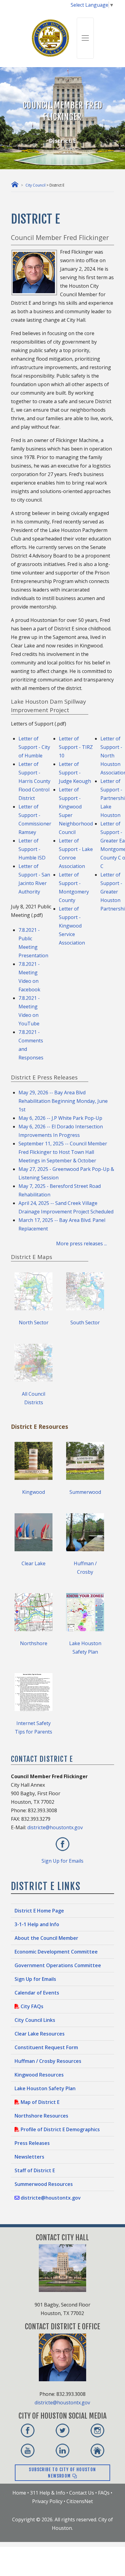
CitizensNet (80, 2501)
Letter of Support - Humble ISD (32, 849)
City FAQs (31, 2006)
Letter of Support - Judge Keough (75, 773)
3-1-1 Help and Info (37, 1924)
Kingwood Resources (39, 2075)
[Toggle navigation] (85, 38)
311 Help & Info (48, 2493)
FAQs (104, 2493)
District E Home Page (39, 1911)
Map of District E (39, 2102)
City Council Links (35, 2020)
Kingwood (34, 1492)
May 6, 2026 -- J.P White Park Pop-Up (60, 1118)
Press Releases (32, 2143)
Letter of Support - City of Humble (34, 747)
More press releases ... (85, 1243)
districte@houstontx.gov (55, 1827)
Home (19, 2493)
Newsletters (29, 2157)
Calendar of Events (37, 1993)
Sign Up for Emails (62, 1861)
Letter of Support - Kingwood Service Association (72, 926)
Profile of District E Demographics (60, 2129)
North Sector (34, 1322)
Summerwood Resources (44, 2184)
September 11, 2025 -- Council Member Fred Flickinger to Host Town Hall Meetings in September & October (63, 1152)
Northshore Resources (41, 2116)
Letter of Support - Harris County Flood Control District (34, 781)
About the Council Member (46, 1938)
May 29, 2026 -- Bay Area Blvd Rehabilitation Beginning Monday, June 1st (63, 1101)
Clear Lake (34, 1563)
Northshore (34, 1643)
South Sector (85, 1322)
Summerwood (85, 1492)
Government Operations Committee (58, 1965)
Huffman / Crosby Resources (48, 2061)
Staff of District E (35, 2170)
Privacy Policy (47, 2501)
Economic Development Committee (56, 1952)
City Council (35, 185)
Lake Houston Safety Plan (45, 2088)
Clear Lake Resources (40, 2034)
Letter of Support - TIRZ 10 (76, 747)
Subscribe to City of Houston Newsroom (62, 2473)
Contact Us (82, 2493)
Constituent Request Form (46, 2047)
